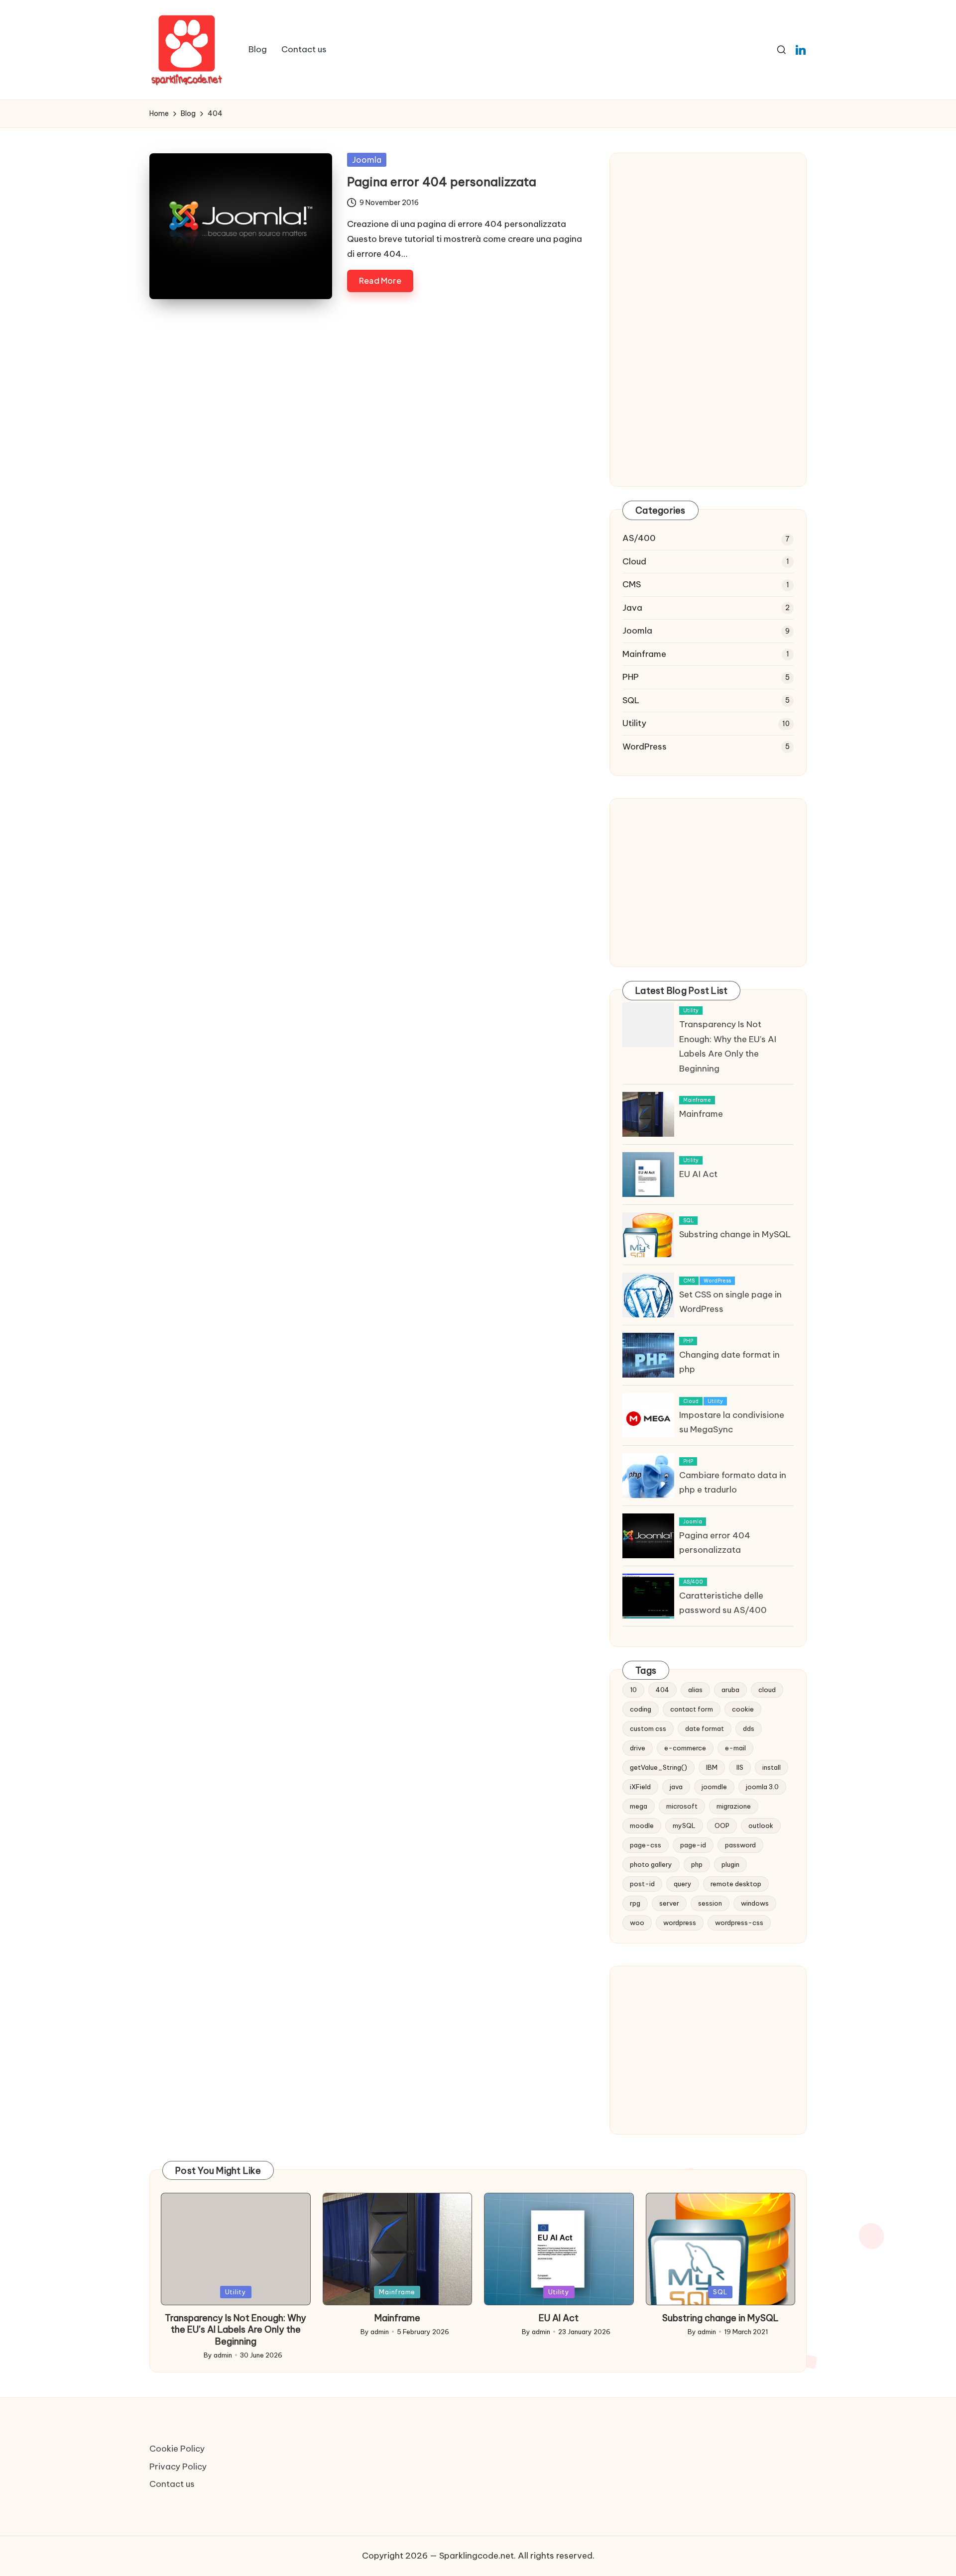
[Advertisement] (708, 250)
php (697, 1864)
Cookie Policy (177, 2449)
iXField (640, 1787)
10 (633, 1690)
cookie (743, 1709)
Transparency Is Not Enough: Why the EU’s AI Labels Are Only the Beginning (236, 2330)
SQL (631, 700)
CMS (632, 584)
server (669, 1903)
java (676, 1787)
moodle (642, 1825)
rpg (635, 1903)
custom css (648, 1728)
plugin (730, 1864)
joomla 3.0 (762, 1787)
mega (639, 1806)
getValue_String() (658, 1767)
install (772, 1767)
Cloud (634, 561)
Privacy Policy (178, 2467)
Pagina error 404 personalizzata (442, 182)
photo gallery (651, 1864)
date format (705, 1728)
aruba (730, 1690)
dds (749, 1728)
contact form (692, 1709)
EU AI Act (698, 1174)
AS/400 (639, 538)
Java (632, 608)
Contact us (172, 2484)
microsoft (682, 1806)
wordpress (680, 1923)
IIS (740, 1767)
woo (637, 1923)
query (683, 1884)
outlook (761, 1825)
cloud (767, 1690)
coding (641, 1709)
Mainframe (644, 654)
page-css (646, 1845)
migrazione (734, 1806)
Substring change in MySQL (735, 1234)
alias (695, 1690)
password (740, 1845)
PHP (631, 677)
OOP (722, 1825)
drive (638, 1748)
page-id (693, 1845)
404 (662, 1690)
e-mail (735, 1748)
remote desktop (736, 1884)
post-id (642, 1884)
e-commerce (685, 1748)
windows (755, 1903)
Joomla (367, 160)
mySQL (684, 1825)
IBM (712, 1767)
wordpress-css (739, 1923)
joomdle (714, 1787)
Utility (634, 723)
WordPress (645, 747)
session (710, 1903)
